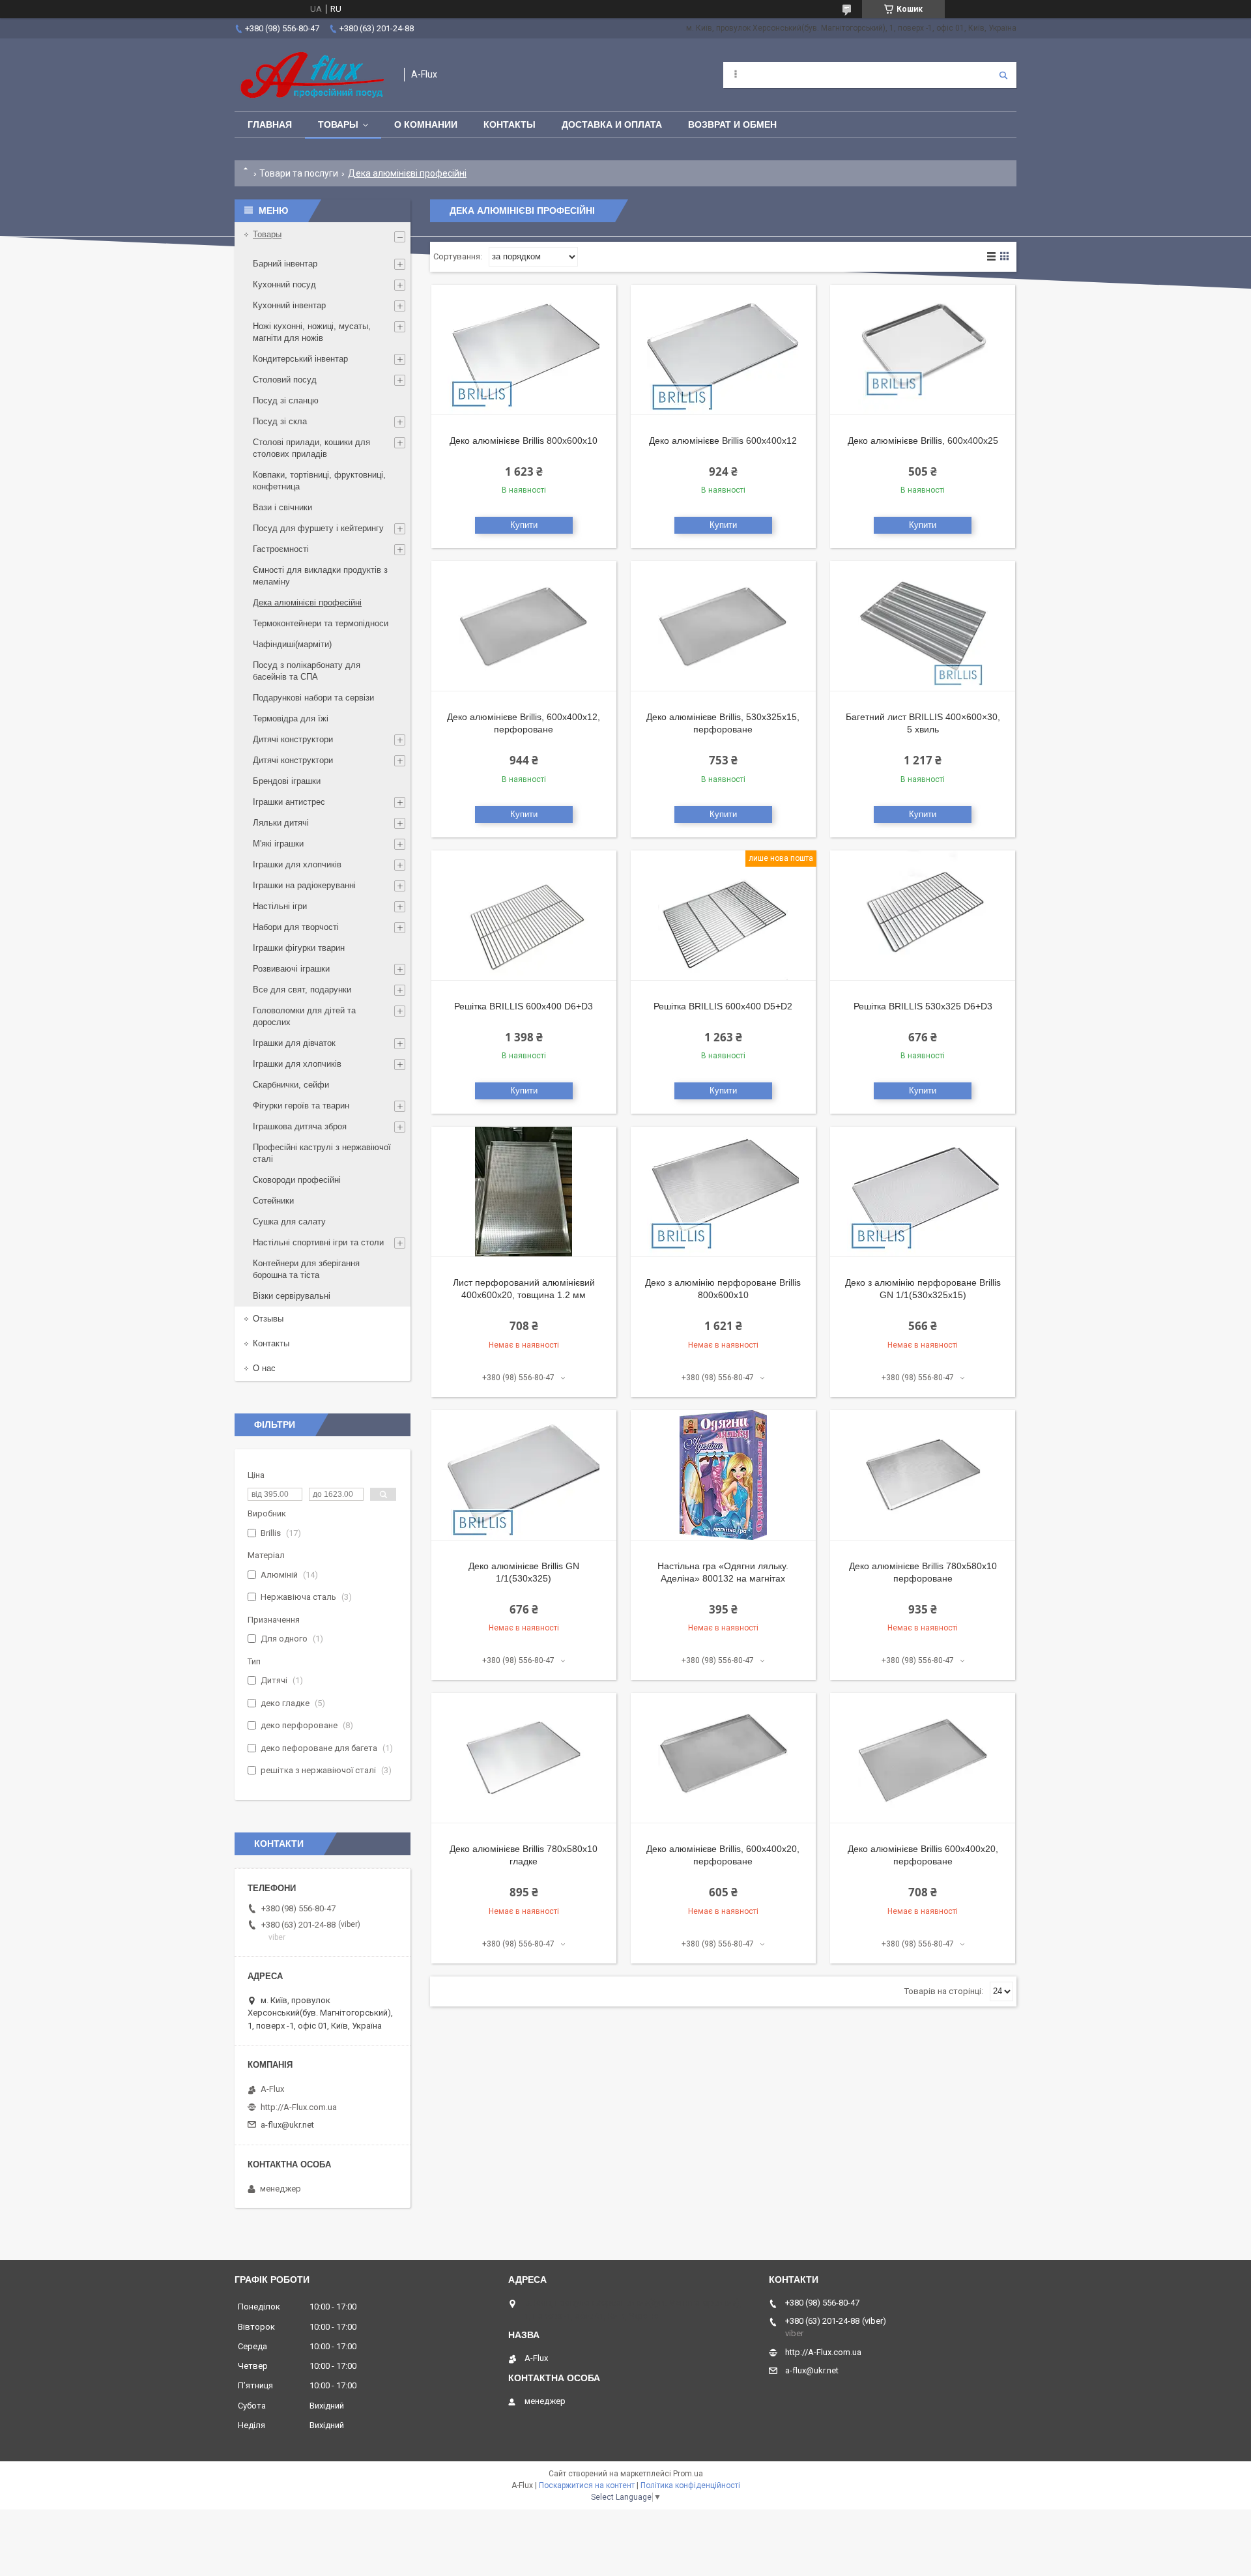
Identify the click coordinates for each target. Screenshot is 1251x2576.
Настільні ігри (280, 906)
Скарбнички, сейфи (291, 1085)
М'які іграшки (278, 844)
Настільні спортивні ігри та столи (318, 1242)
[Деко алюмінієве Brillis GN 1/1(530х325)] (524, 1475)
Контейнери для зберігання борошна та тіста (306, 1269)
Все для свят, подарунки (302, 990)
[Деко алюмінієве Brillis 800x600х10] (524, 350)
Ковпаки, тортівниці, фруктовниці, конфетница (319, 481)
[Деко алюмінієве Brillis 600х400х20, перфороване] (923, 1758)
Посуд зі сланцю (286, 400)
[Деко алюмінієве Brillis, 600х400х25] (923, 350)
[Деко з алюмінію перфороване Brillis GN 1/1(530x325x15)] (923, 1192)
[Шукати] (1003, 75)
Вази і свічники (282, 507)
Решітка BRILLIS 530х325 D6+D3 (923, 1006)
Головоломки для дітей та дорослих (304, 1016)
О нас (264, 1368)
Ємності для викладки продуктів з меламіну (320, 576)
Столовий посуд (285, 380)
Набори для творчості (296, 927)
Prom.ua (688, 2474)
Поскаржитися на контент (587, 2485)
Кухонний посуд (284, 284)
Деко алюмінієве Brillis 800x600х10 (524, 441)
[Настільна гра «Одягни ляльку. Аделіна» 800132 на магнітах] (723, 1475)
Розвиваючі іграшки (291, 969)
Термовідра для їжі (291, 718)
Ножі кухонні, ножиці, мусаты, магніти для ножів (312, 332)
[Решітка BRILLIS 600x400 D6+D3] (524, 916)
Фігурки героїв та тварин (301, 1106)
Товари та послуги (299, 173)
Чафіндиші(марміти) (292, 644)
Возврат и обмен (732, 124)
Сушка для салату (289, 1222)
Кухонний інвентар (289, 305)
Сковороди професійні (297, 1180)
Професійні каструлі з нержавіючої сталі (322, 1153)
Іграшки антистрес (289, 802)
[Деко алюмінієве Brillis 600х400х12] (723, 350)
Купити (524, 525)
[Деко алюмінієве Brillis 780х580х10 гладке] (524, 1758)
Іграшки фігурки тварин (299, 948)
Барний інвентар (285, 264)
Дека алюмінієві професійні (307, 602)
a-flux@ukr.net (287, 2125)
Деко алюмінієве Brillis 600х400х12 (723, 441)
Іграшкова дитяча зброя (300, 1126)
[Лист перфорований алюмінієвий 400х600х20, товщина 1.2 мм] (524, 1192)
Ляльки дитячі (281, 823)
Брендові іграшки (287, 781)
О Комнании (426, 124)
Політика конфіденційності (690, 2485)
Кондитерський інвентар (300, 359)
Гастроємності (281, 549)
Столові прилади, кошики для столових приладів (311, 448)
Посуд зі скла (280, 421)
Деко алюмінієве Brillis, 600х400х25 (923, 441)
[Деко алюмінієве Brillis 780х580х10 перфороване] (923, 1475)
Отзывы (268, 1319)
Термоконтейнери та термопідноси (321, 623)
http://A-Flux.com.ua (299, 2107)
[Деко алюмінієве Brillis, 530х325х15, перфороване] (723, 626)
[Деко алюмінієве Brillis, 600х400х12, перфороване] (524, 626)
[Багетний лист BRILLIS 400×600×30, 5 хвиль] (923, 626)
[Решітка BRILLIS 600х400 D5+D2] (723, 916)
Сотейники (273, 1201)
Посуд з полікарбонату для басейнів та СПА (307, 671)
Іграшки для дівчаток (294, 1043)
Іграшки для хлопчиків (297, 864)
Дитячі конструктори (293, 739)
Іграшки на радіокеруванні (304, 885)
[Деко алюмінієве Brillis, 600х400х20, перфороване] (723, 1758)
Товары (338, 124)
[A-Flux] (313, 75)
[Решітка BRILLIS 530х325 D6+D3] (923, 916)
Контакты (510, 124)
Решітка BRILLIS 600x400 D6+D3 (524, 1006)
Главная (270, 124)
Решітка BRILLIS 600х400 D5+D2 (723, 1006)
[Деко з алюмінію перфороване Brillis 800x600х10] (723, 1192)
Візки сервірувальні (292, 1296)
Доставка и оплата (612, 124)
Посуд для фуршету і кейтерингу (318, 528)
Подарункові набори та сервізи (313, 698)
